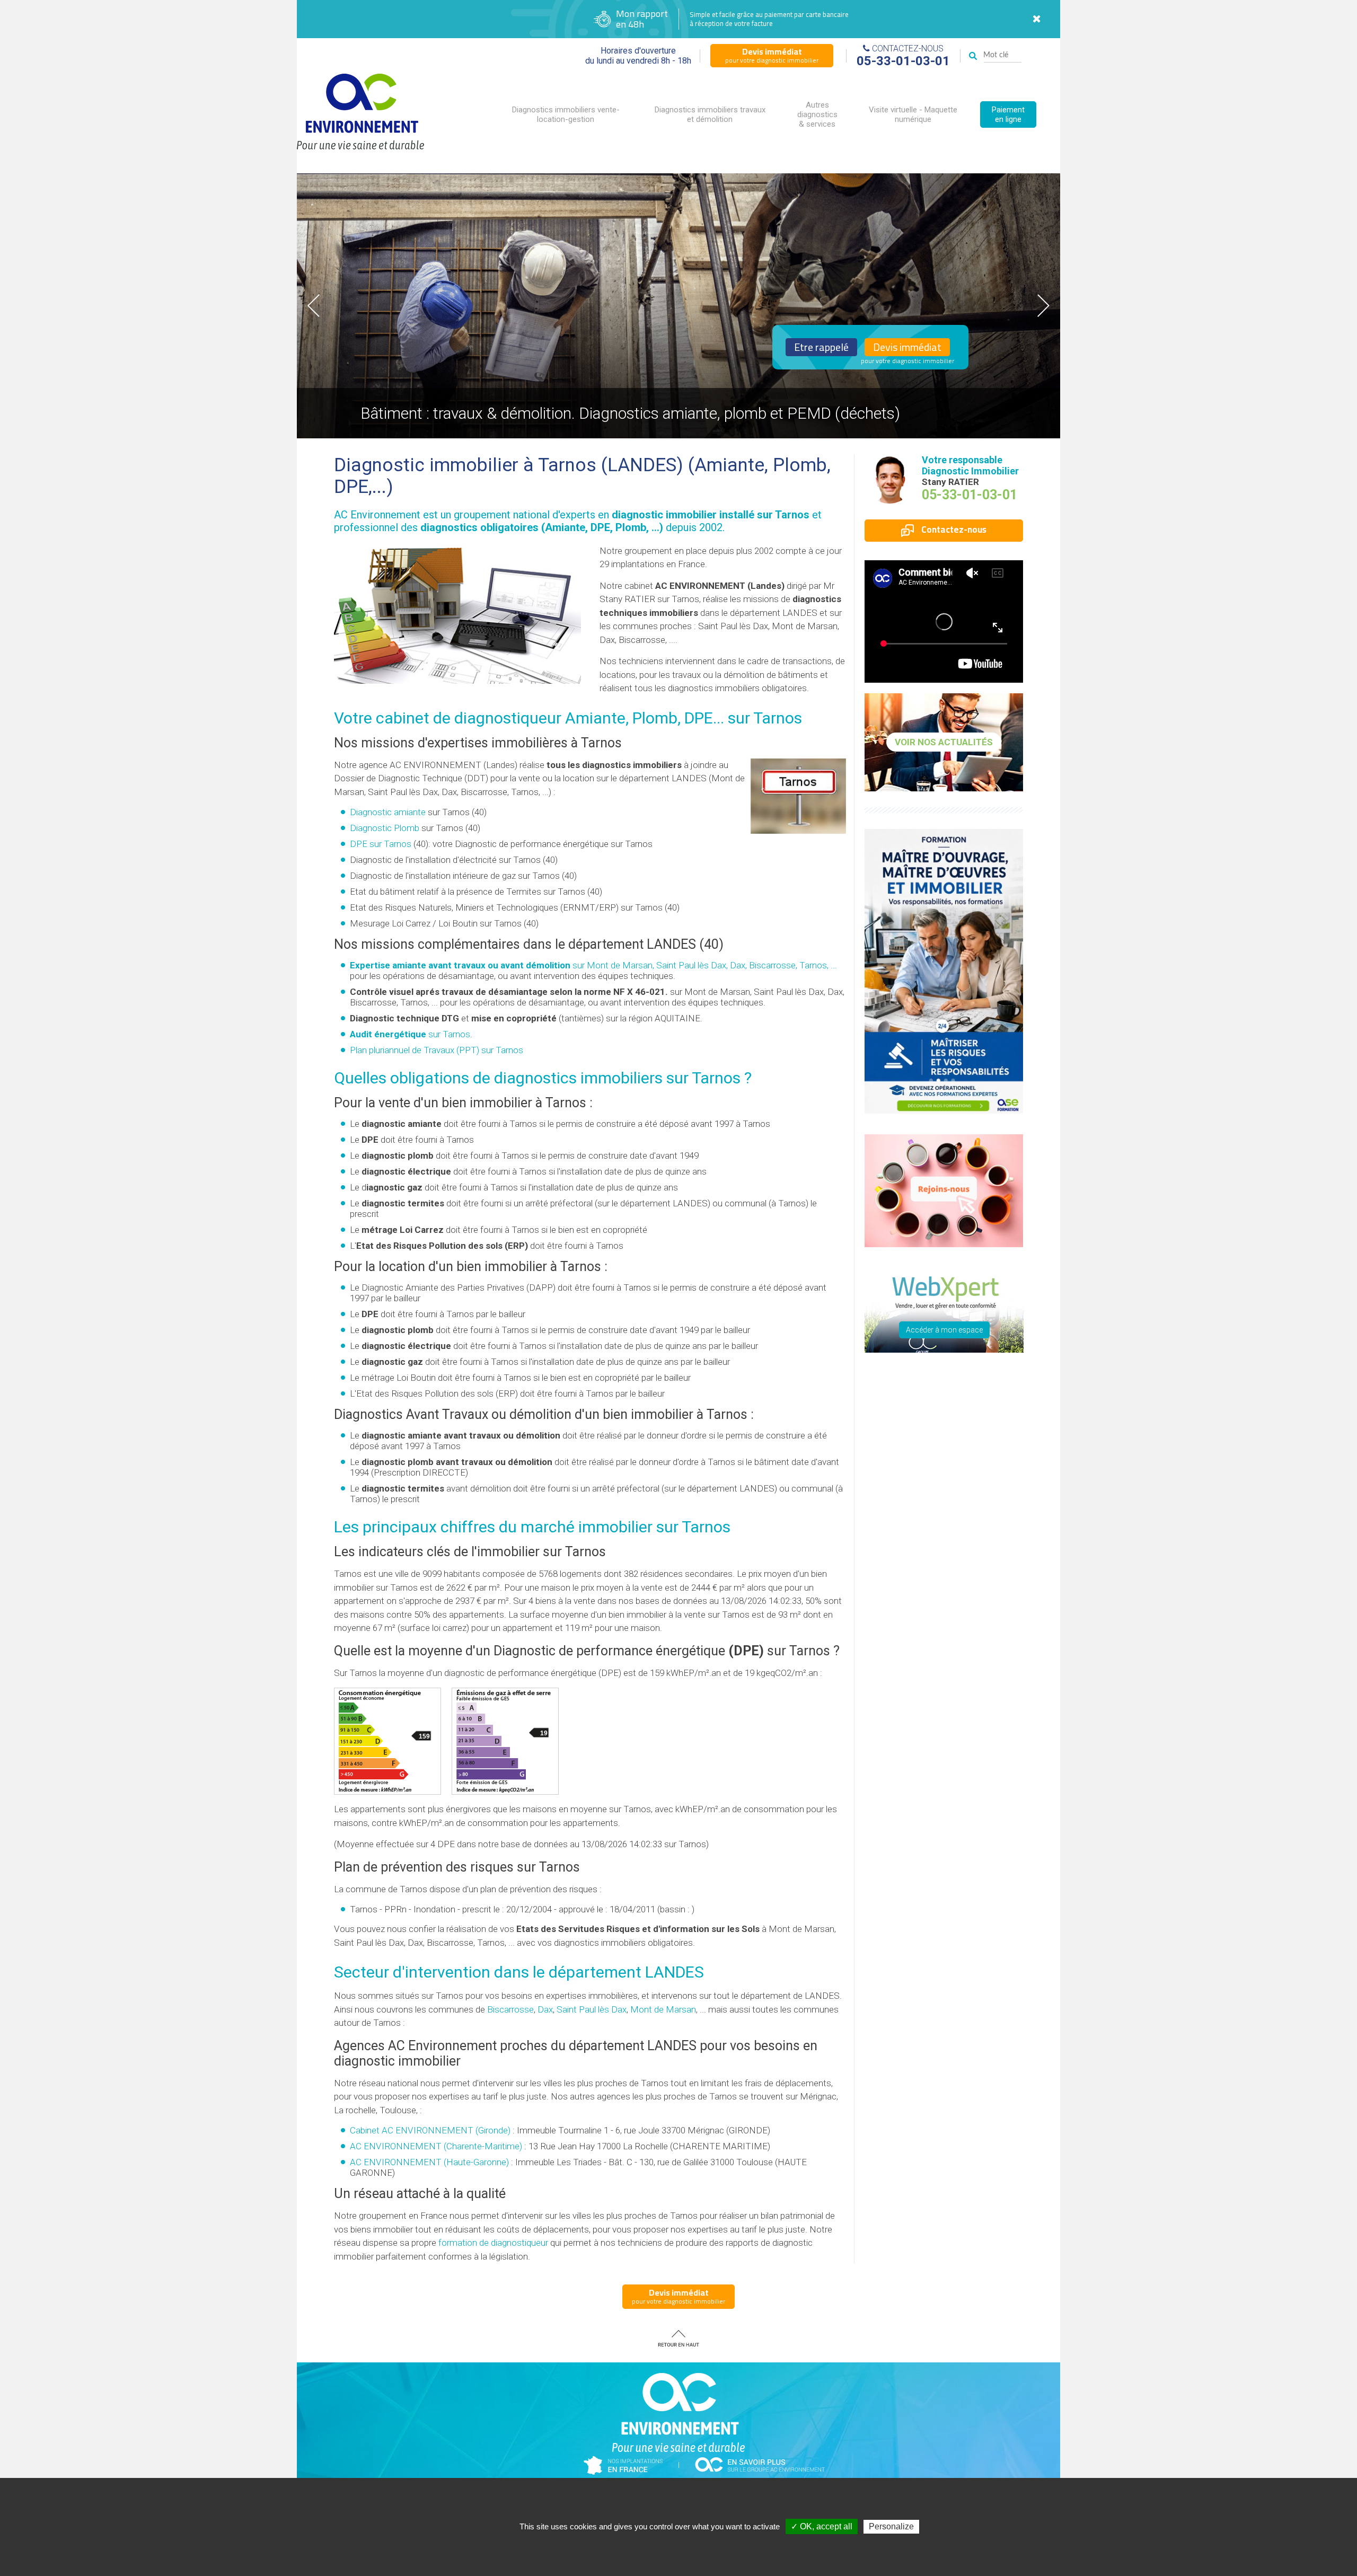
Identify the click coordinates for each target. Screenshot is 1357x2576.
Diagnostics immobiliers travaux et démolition (710, 114)
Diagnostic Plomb (385, 828)
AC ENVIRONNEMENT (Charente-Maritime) (436, 2146)
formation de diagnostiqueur (493, 2243)
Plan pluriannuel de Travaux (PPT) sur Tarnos (437, 1050)
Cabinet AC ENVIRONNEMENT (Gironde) (430, 2130)
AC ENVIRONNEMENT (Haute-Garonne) (429, 2162)
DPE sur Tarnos (381, 844)
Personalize (891, 2526)
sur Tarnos (410, 1034)
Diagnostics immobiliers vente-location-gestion (566, 114)
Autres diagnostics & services (817, 114)
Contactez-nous (953, 530)
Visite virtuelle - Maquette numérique (913, 114)
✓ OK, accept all (822, 2526)
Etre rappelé (821, 347)
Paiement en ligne (1008, 114)
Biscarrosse (510, 2009)
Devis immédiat (907, 347)
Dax (545, 2009)
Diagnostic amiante (388, 812)
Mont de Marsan (663, 2009)
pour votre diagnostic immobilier (772, 55)
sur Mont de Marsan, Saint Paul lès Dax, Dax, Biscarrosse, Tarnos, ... (593, 965)
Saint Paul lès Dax (592, 2009)
